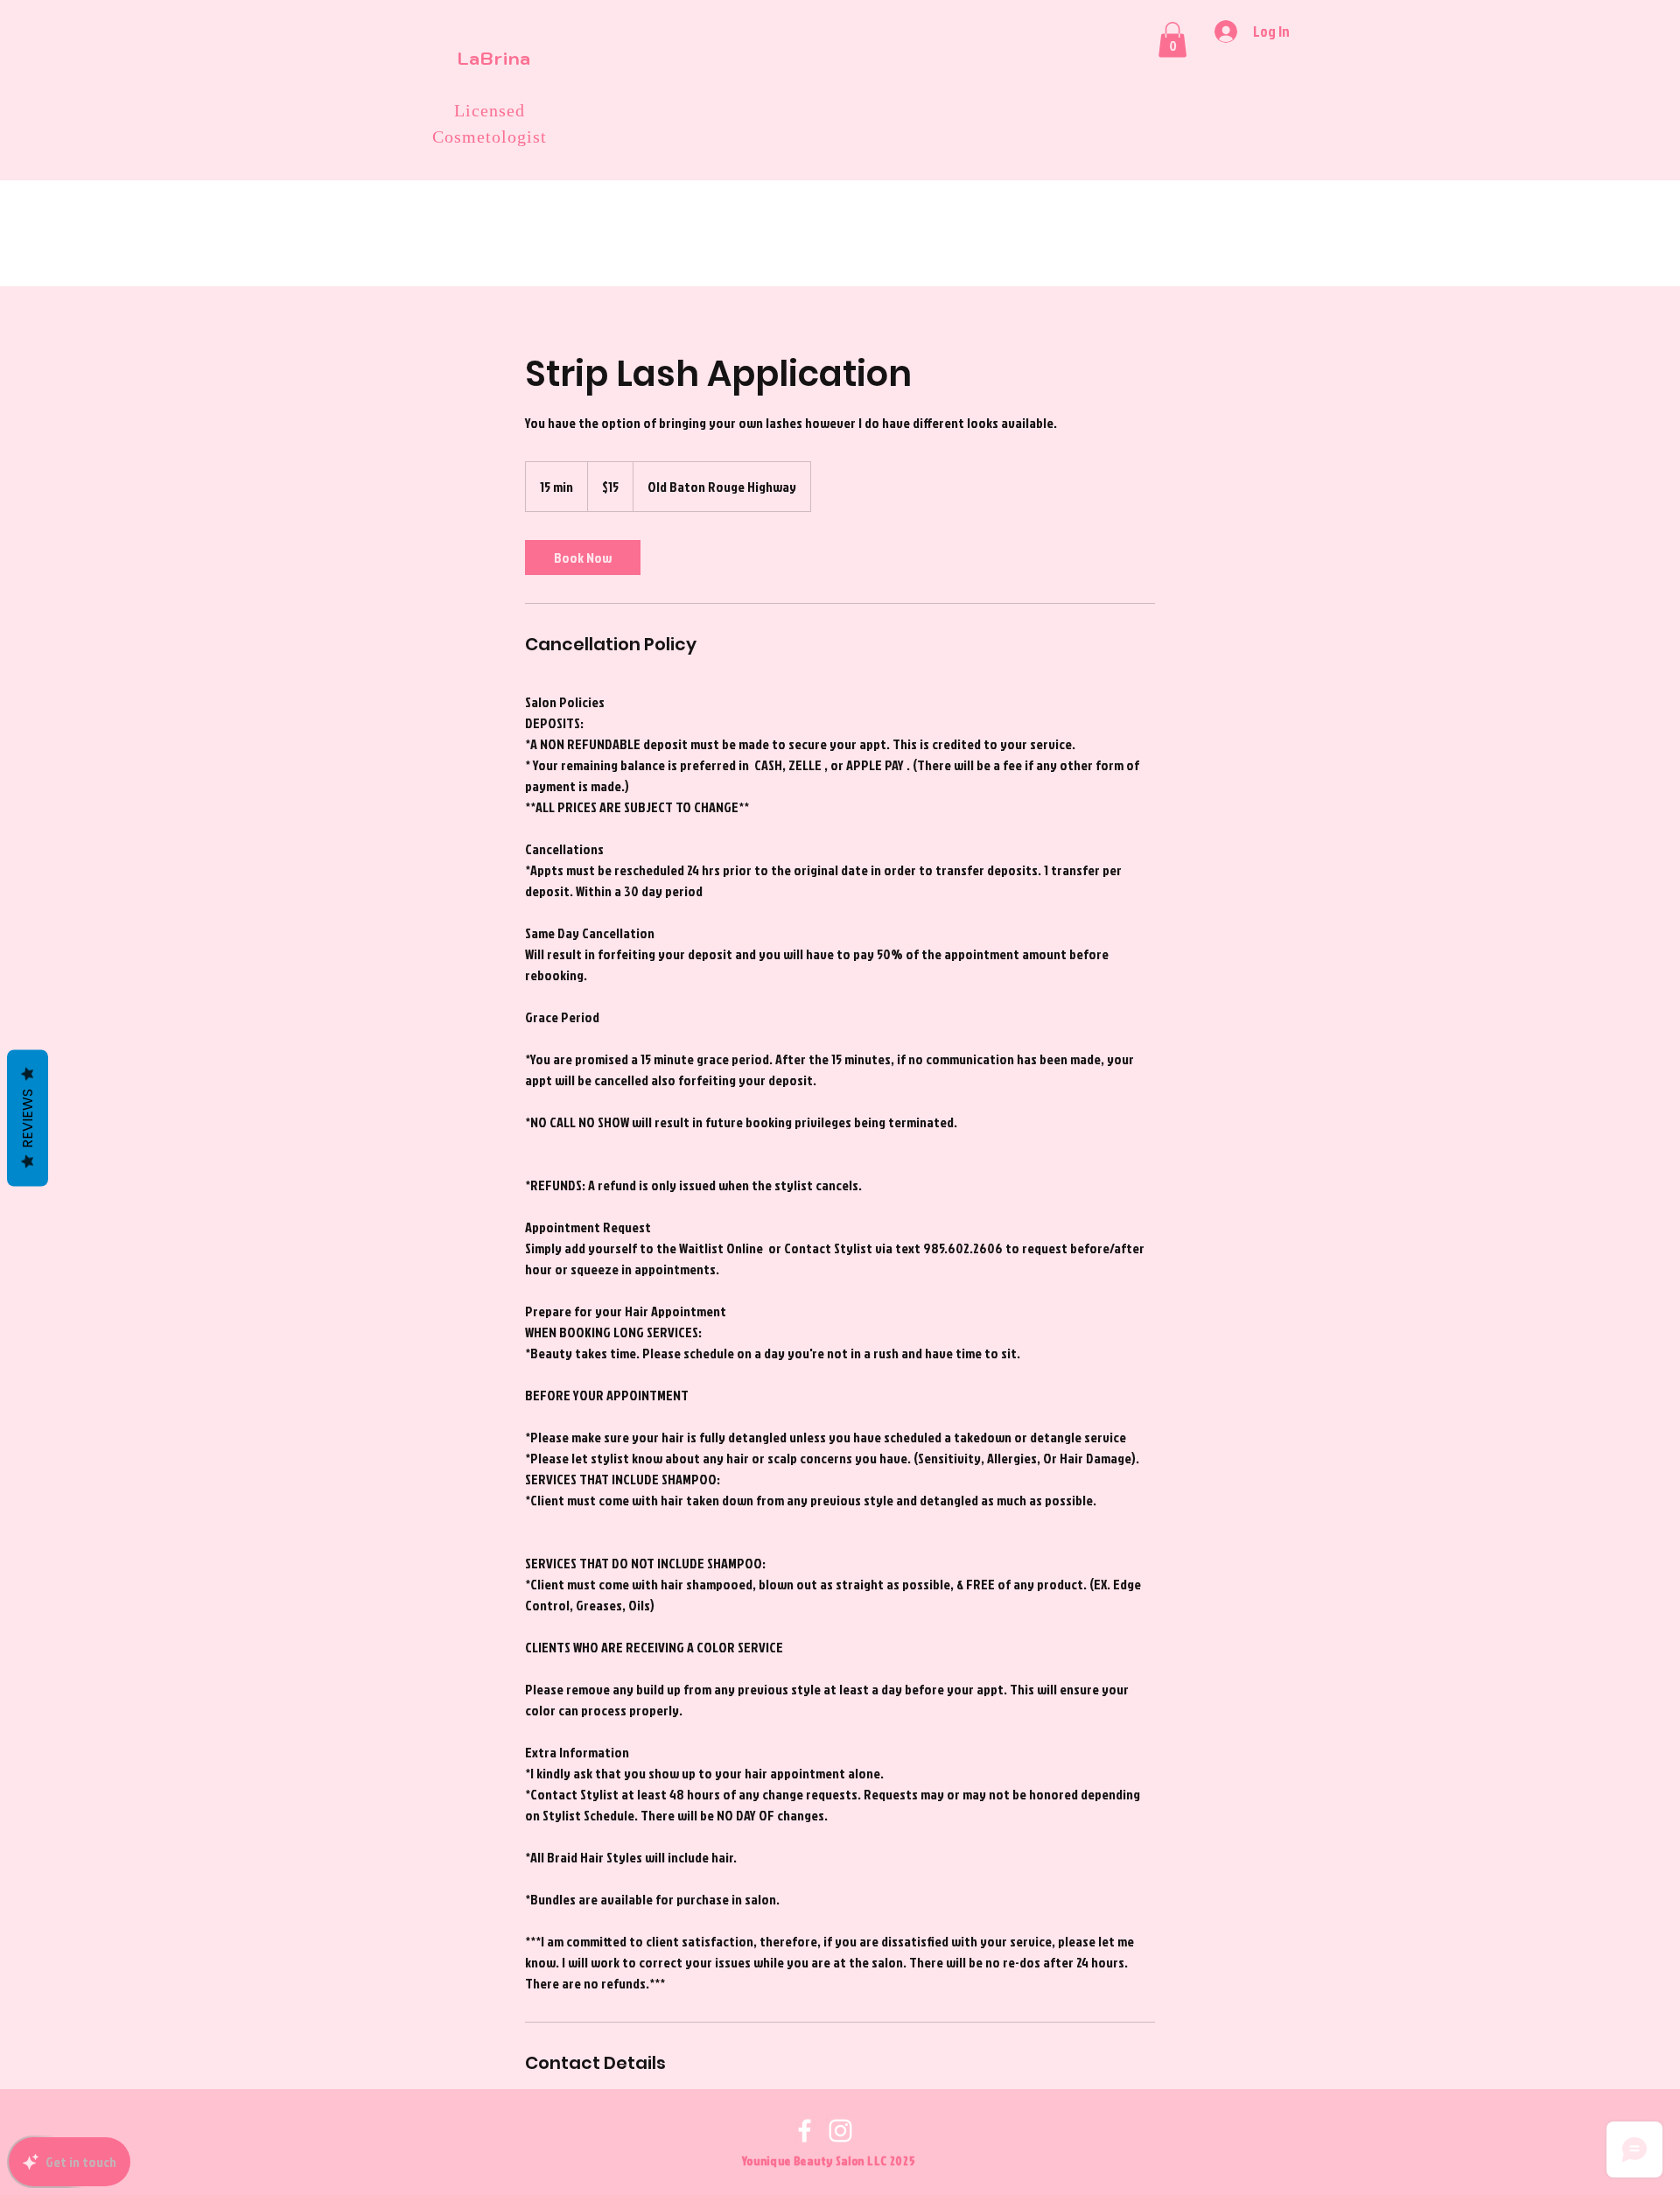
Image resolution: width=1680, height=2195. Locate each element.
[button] (1172, 40)
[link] (583, 558)
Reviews (28, 1119)
